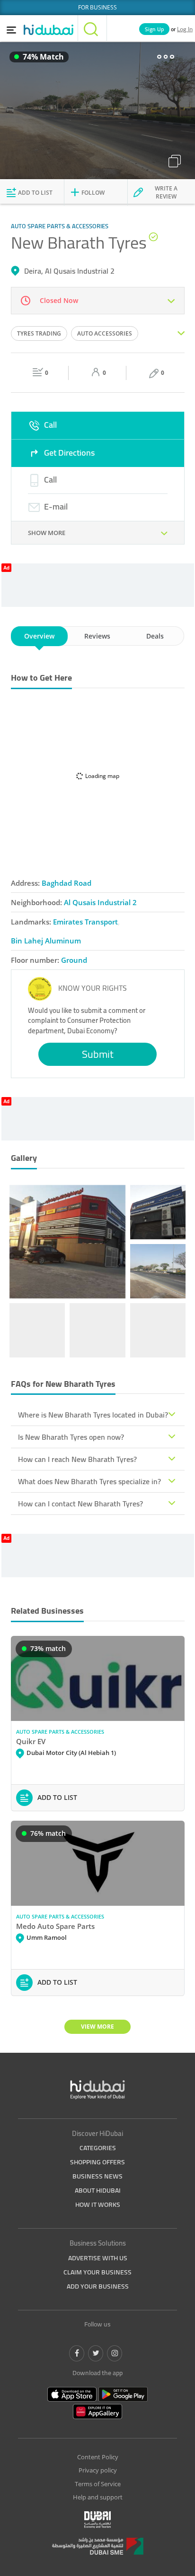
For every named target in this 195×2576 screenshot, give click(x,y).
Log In (185, 29)
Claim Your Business (97, 2272)
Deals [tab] (155, 636)
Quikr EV (31, 1741)
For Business (97, 7)
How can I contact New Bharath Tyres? (80, 1504)
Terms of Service (98, 2484)
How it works (98, 2204)
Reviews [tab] (97, 636)
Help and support (98, 2497)
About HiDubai (98, 2190)
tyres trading (39, 333)
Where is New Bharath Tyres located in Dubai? (93, 1415)
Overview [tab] (39, 636)
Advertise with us (98, 2258)
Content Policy (98, 2457)
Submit (98, 1054)
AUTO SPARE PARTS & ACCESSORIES (60, 1732)
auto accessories (105, 333)
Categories (98, 2148)
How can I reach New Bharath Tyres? (77, 1459)
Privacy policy (98, 2470)
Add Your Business (98, 2286)
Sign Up (154, 29)
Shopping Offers (97, 2162)
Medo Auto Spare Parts (55, 1926)
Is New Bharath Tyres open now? (71, 1437)
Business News (97, 2176)
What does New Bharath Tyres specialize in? (89, 1481)
